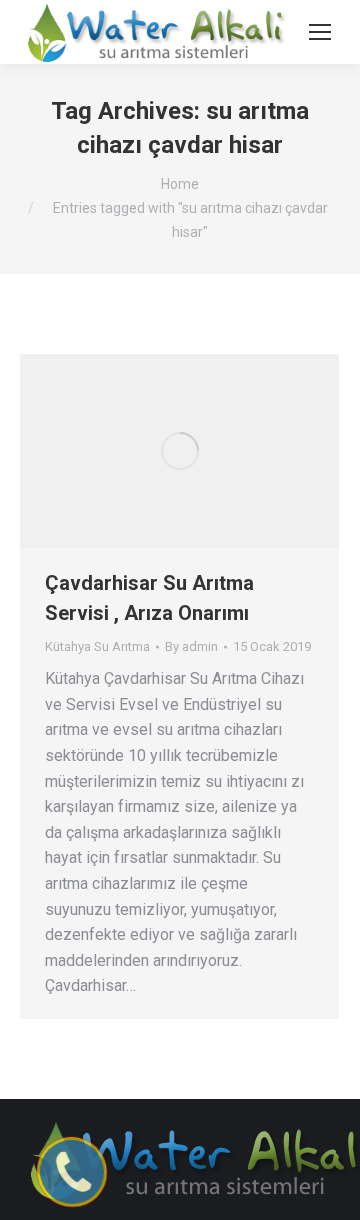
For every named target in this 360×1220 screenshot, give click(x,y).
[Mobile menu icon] (320, 32)
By (191, 646)
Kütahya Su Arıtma (97, 646)
